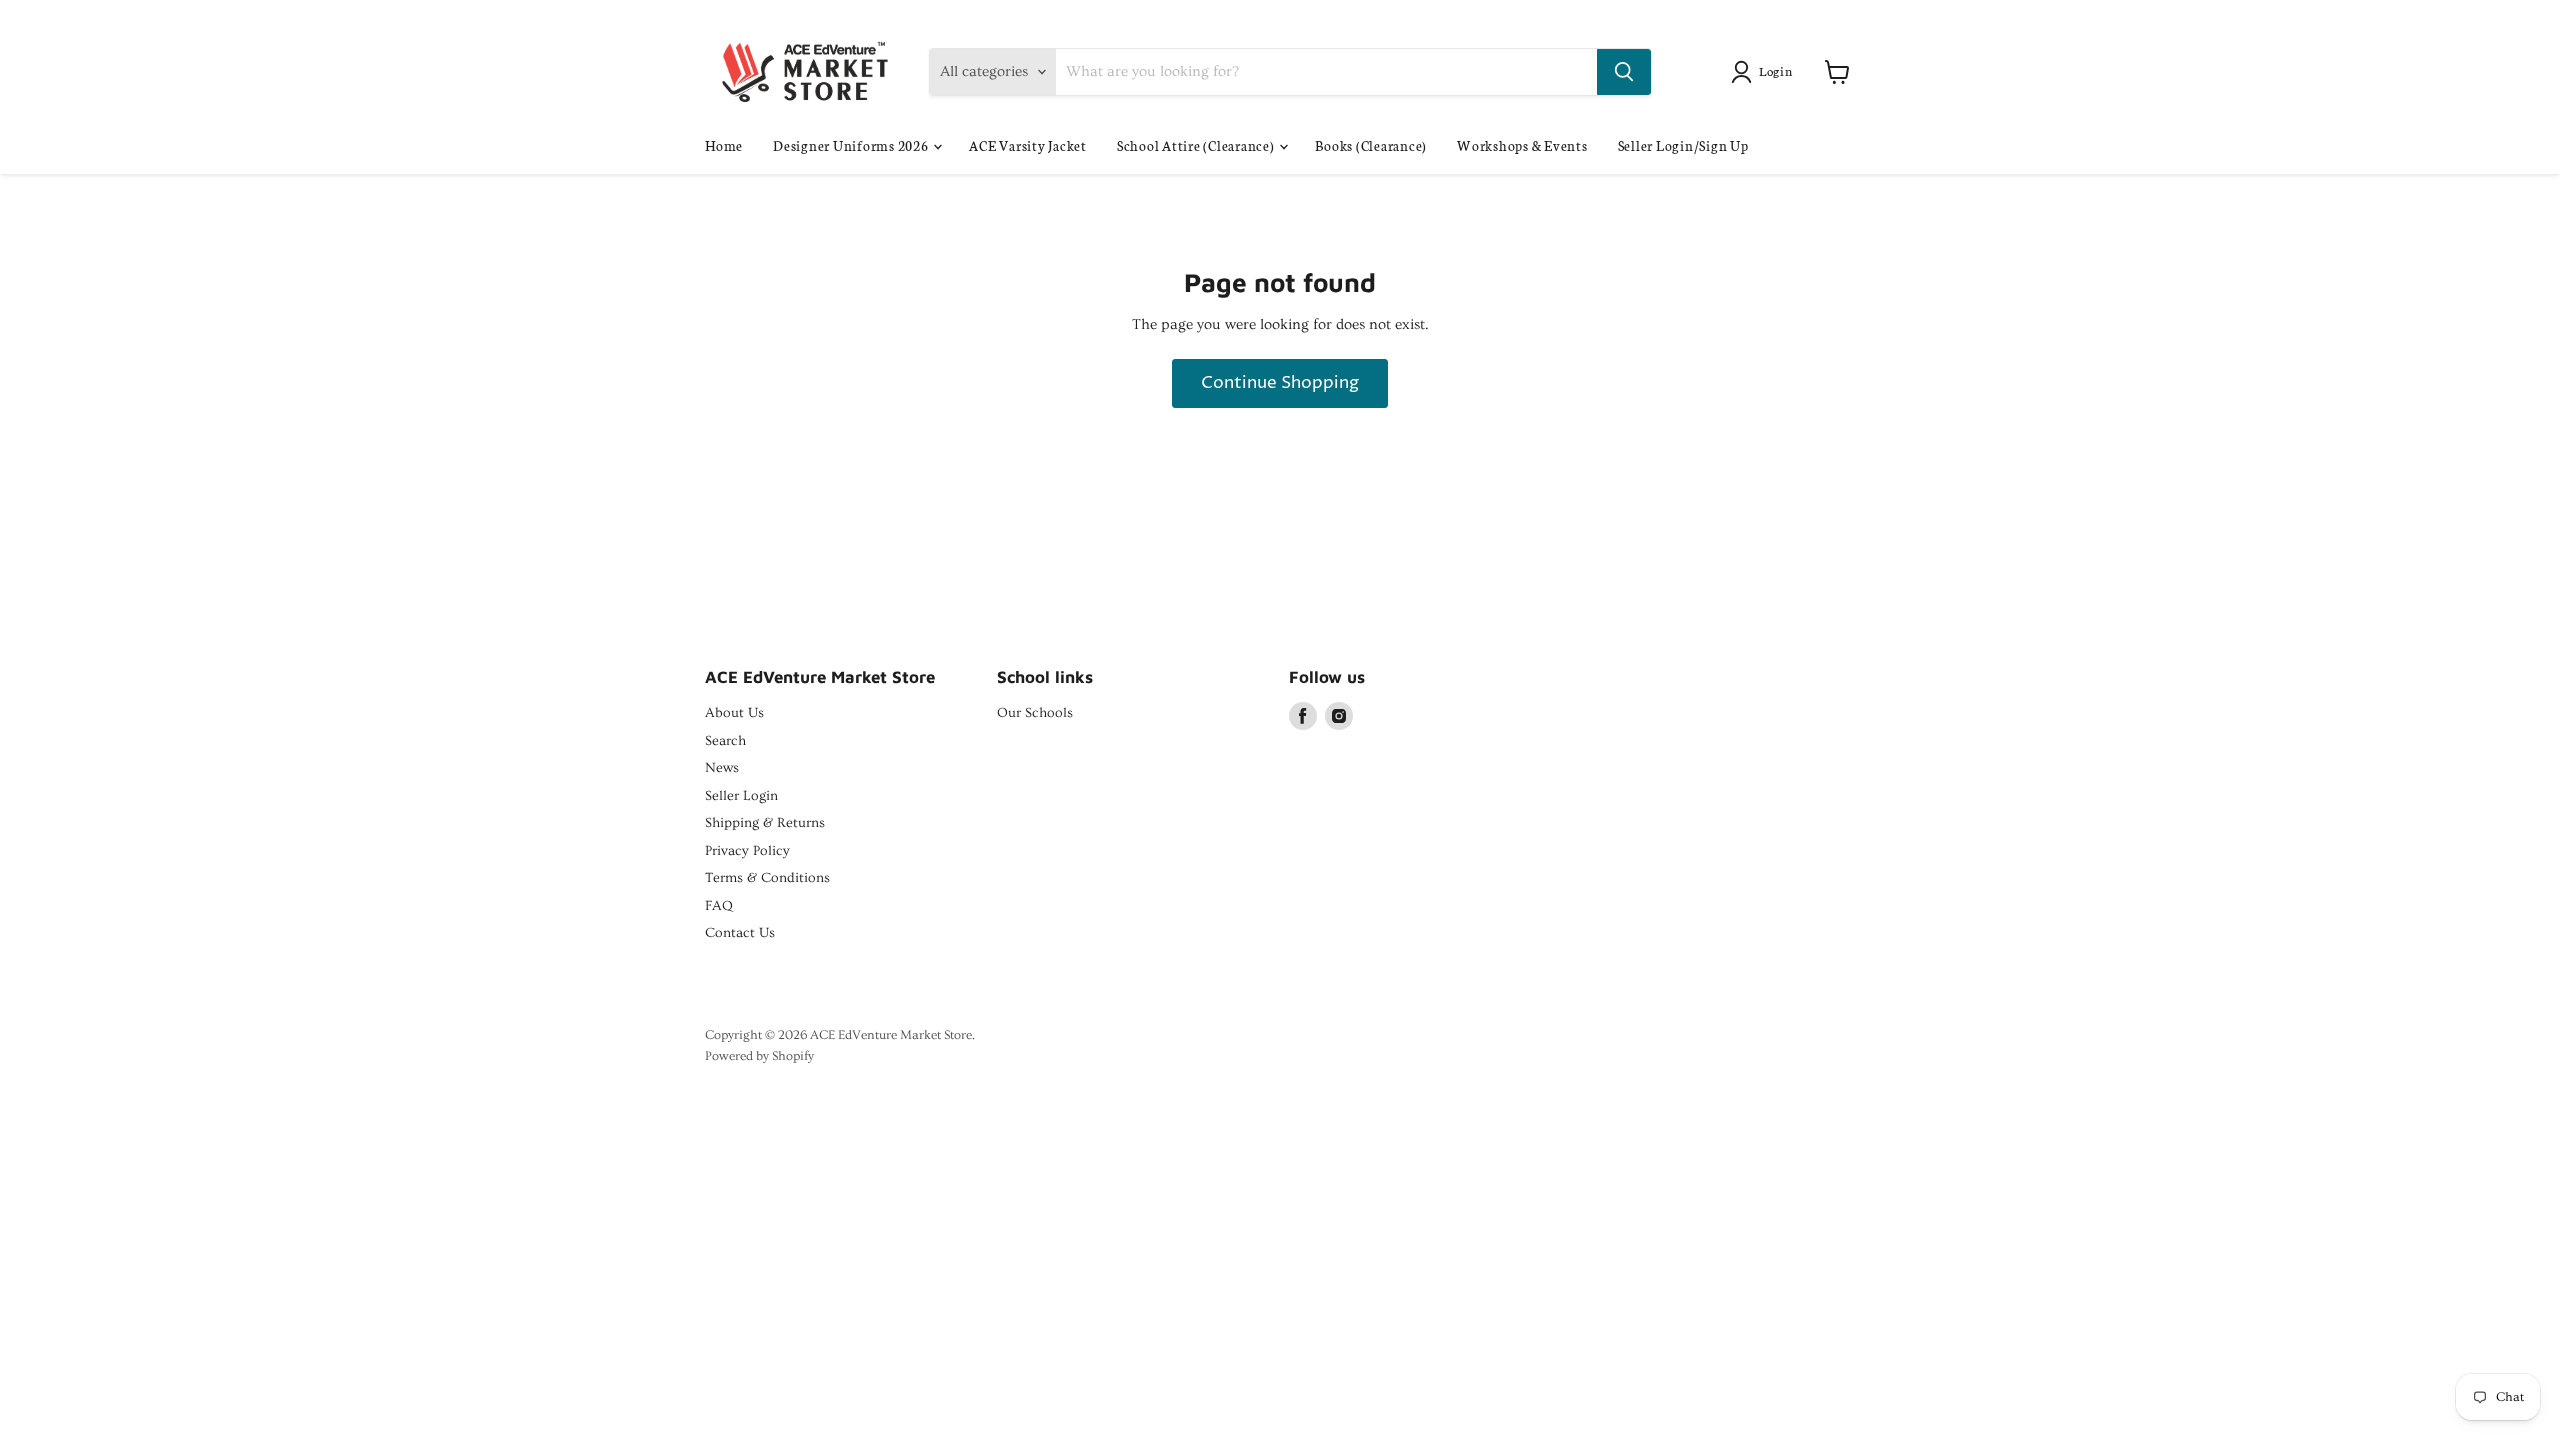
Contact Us (740, 933)
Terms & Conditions (767, 878)
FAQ (719, 906)
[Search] (1624, 72)
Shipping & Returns (765, 823)
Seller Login (741, 796)
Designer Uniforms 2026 (852, 145)
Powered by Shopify (759, 1056)
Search (725, 741)
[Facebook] (1303, 716)
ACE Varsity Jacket (1028, 145)
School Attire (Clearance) (1197, 145)
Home (724, 145)
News (722, 768)
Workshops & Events (1522, 145)
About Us (734, 713)
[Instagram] (1339, 716)
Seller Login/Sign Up (1683, 145)
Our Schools (1035, 713)
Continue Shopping (1280, 383)
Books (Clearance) (1371, 145)
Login (1776, 70)
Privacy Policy (747, 851)
